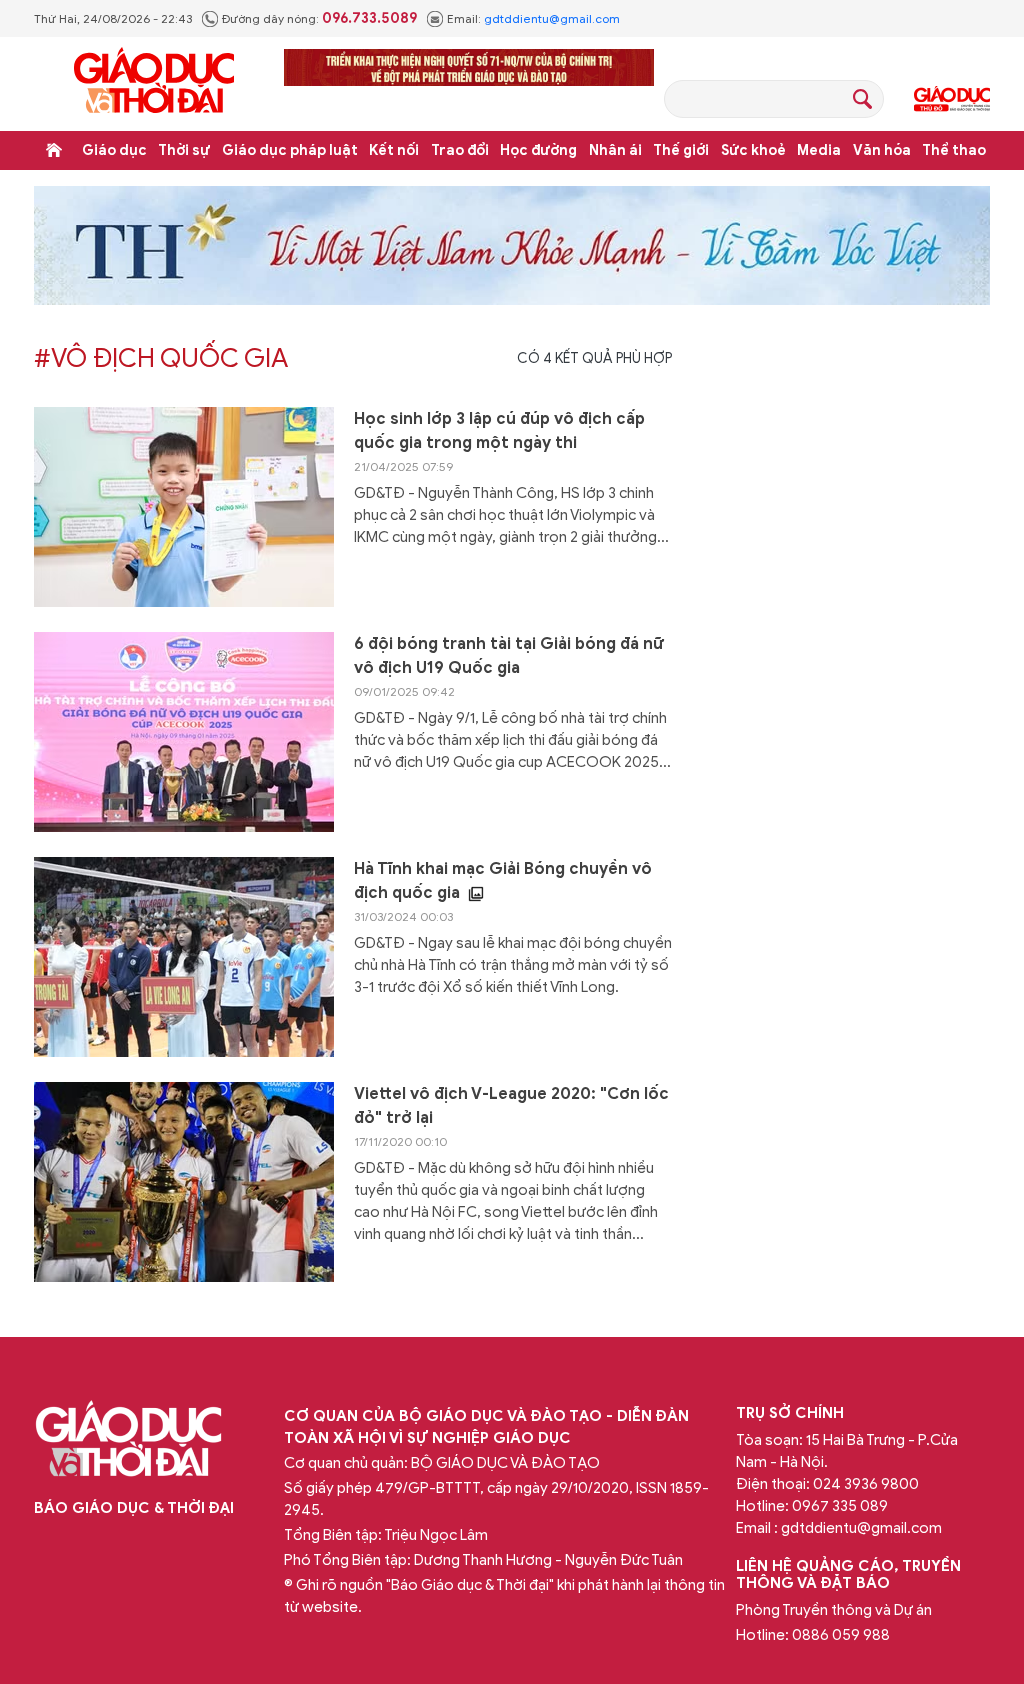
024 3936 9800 (866, 1484)
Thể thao (954, 150)
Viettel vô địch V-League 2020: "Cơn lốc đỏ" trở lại (511, 1106)
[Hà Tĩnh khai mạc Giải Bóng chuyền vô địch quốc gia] (184, 957)
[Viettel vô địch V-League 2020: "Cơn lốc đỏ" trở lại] (184, 1182)
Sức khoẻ (753, 150)
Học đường (538, 150)
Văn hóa (882, 150)
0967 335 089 (840, 1506)
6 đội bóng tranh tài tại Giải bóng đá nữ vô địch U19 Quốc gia (509, 656)
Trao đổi (460, 150)
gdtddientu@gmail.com (552, 18)
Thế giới (681, 150)
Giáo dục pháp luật (290, 150)
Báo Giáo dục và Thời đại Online (154, 83)
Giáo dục (114, 150)
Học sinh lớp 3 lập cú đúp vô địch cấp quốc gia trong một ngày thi (499, 431)
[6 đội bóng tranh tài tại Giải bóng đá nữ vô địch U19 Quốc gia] (184, 732)
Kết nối (394, 150)
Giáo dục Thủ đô (952, 99)
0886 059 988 (841, 1635)
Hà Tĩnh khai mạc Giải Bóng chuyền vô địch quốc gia (503, 881)
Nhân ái (615, 150)
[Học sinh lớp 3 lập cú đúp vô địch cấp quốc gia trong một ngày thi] (184, 507)
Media (819, 150)
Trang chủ (54, 150)
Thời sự (184, 150)
